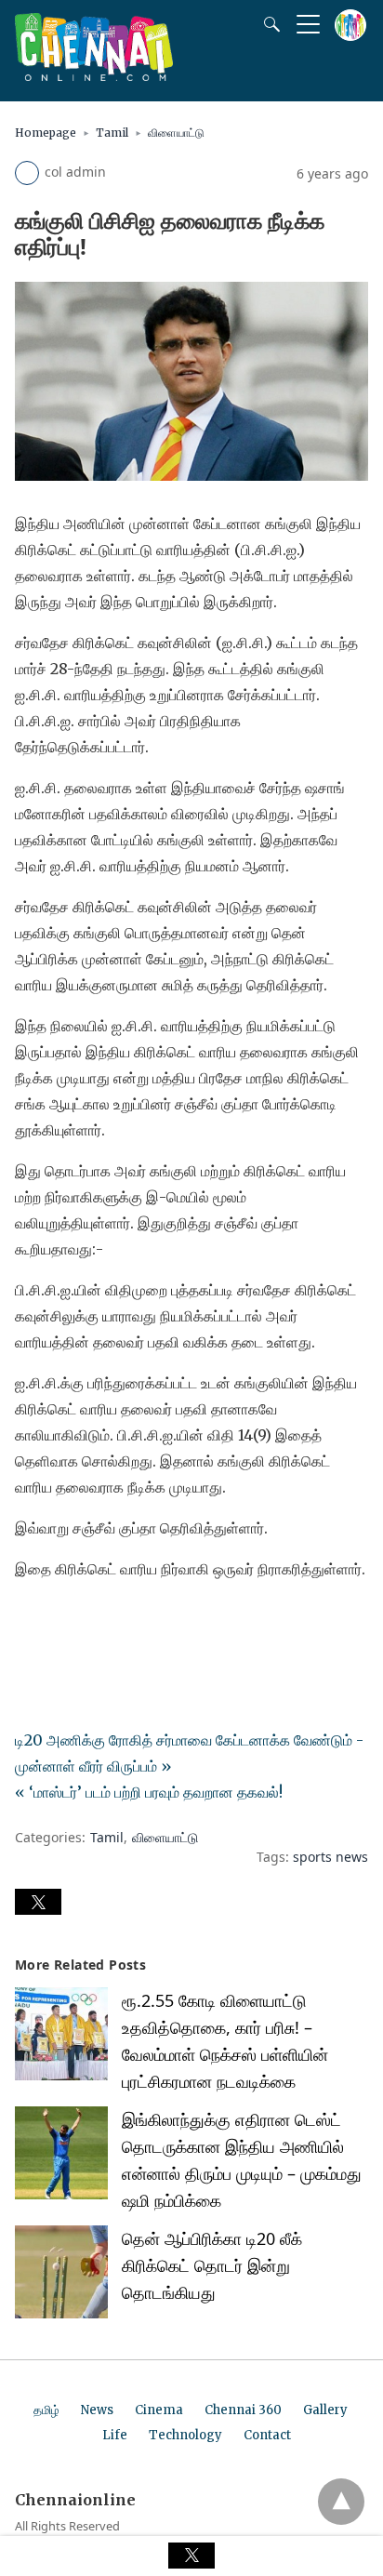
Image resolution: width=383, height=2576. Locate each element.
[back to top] (341, 2502)
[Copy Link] (119, 1621)
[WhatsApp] (89, 1621)
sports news (330, 1857)
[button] (38, 1902)
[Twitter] (59, 1621)
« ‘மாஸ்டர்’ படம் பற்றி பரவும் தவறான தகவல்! (149, 1792)
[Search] (268, 24)
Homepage (46, 133)
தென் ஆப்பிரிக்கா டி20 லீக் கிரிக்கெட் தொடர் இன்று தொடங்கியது (212, 2265)
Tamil (112, 133)
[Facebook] (30, 1621)
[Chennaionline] (94, 75)
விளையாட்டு (176, 133)
